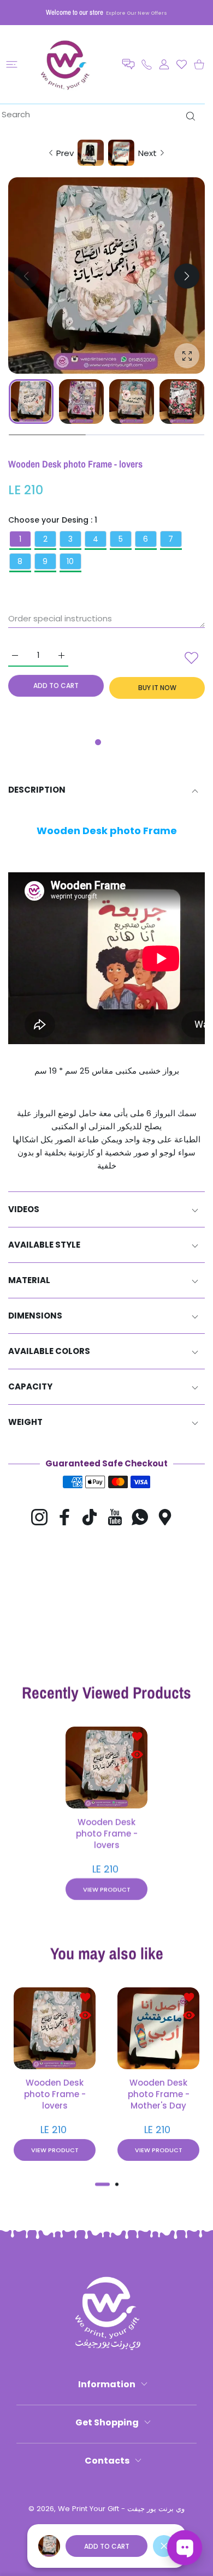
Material (29, 1280)
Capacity (30, 1386)
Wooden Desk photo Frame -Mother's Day (159, 2094)
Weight (25, 1422)
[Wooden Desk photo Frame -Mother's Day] (158, 2028)
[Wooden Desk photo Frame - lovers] (106, 1767)
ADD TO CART (107, 2546)
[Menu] (12, 64)
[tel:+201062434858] (147, 64)
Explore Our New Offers (137, 13)
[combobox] (102, 115)
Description (37, 790)
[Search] (188, 116)
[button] (128, 64)
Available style (44, 1245)
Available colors (49, 1351)
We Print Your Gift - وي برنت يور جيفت (121, 2509)
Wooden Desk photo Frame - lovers (107, 1833)
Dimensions (35, 1316)
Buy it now (157, 688)
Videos (24, 1209)
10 (70, 561)
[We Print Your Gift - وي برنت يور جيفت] (66, 64)
